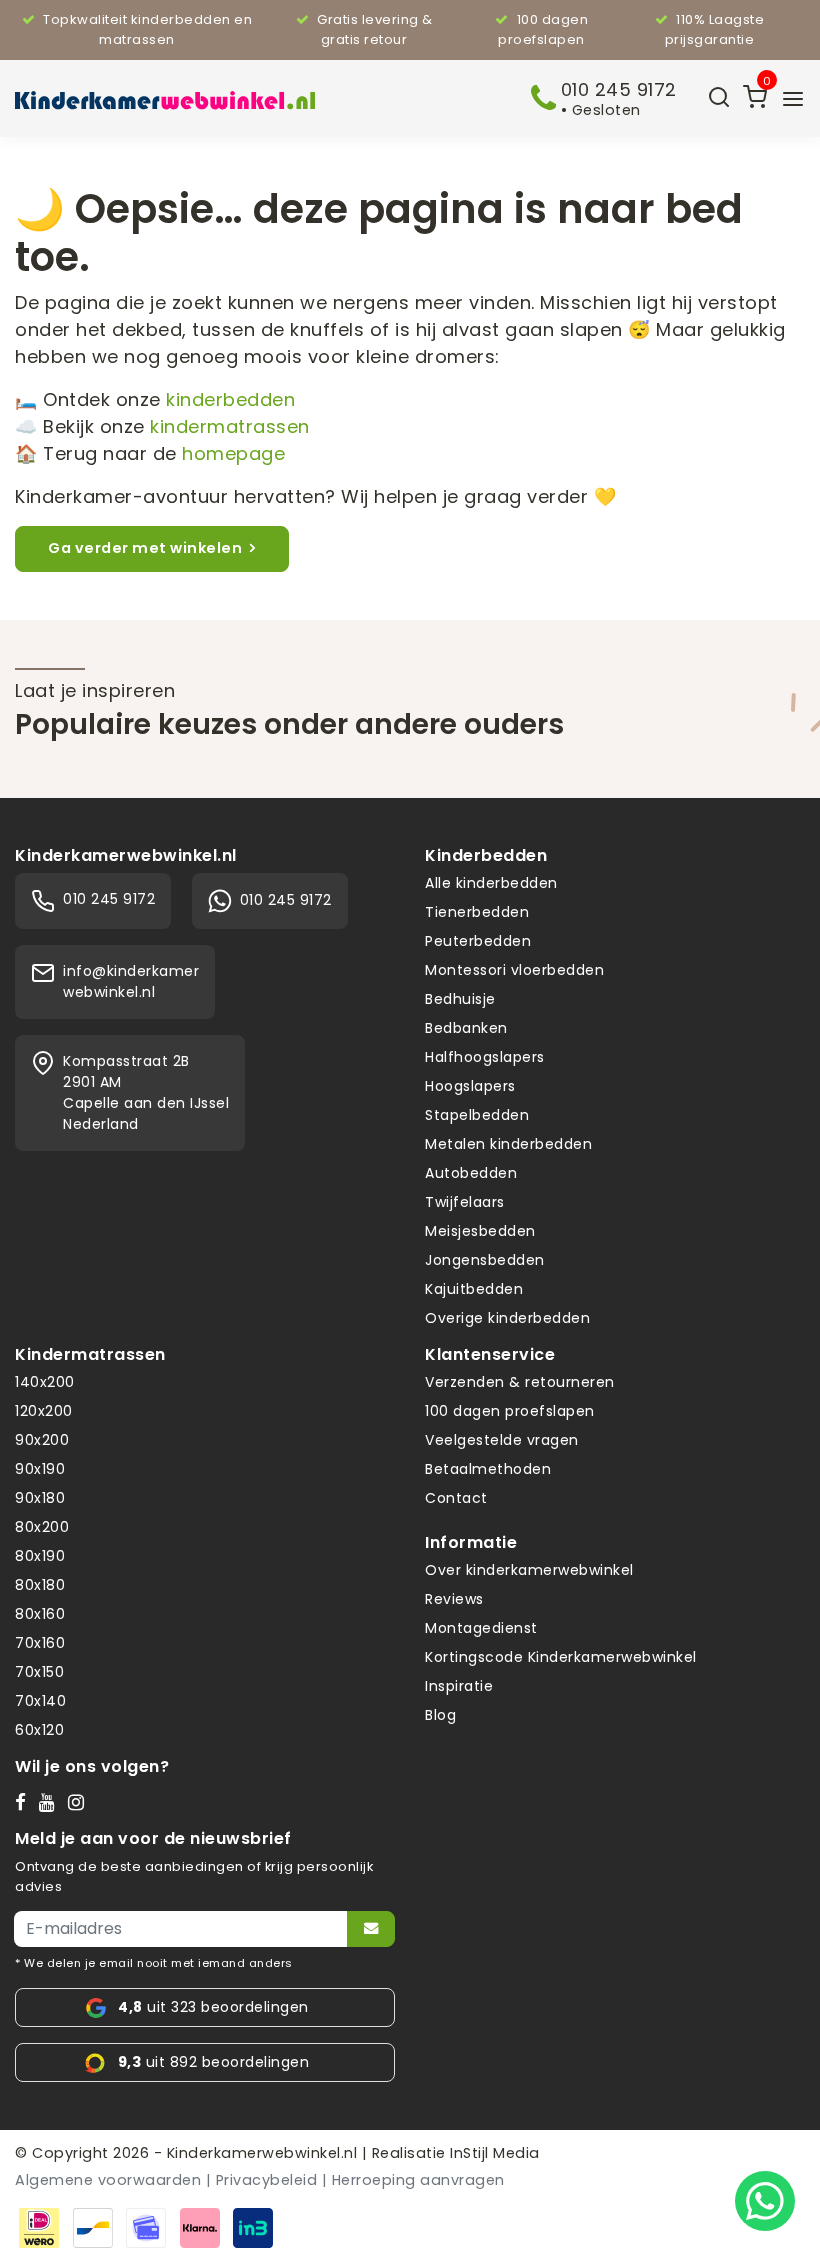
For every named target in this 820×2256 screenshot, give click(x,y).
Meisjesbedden (480, 1231)
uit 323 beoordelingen (213, 2007)
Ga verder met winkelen (145, 548)
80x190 (40, 1556)
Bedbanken (466, 1028)
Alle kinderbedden (491, 883)
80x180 (40, 1585)
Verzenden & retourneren (520, 1382)
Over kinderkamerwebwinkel (529, 1570)
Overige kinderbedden (507, 1318)
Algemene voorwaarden (108, 2180)
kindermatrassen (230, 426)
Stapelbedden (477, 1115)
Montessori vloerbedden (514, 970)
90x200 (42, 1440)
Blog (440, 1715)
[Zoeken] (719, 99)
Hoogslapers (470, 1086)
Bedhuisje (460, 999)
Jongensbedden (485, 1260)
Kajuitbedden (474, 1289)
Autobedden (471, 1173)
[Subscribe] (371, 1929)
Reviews (454, 1599)
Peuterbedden (478, 941)
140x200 (45, 1382)
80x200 (42, 1527)
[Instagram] (80, 1802)
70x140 (40, 1701)
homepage (233, 453)
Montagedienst (481, 1628)
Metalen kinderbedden (508, 1144)
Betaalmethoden (488, 1469)
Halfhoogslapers (485, 1057)
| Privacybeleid (262, 2180)
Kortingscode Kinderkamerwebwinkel (561, 1657)
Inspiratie (459, 1686)
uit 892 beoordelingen (213, 2062)
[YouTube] (51, 1802)
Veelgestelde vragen (502, 1440)
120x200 (44, 1411)
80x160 (40, 1614)
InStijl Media (493, 2153)
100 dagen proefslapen (510, 1411)
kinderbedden (230, 399)
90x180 (40, 1498)
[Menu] (793, 99)
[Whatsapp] (765, 2201)
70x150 (39, 1672)
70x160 (40, 1643)
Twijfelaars (465, 1202)
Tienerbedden (477, 912)
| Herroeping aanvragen (413, 2180)
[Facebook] (25, 1802)
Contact (456, 1498)
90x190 (40, 1469)
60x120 (39, 1730)
